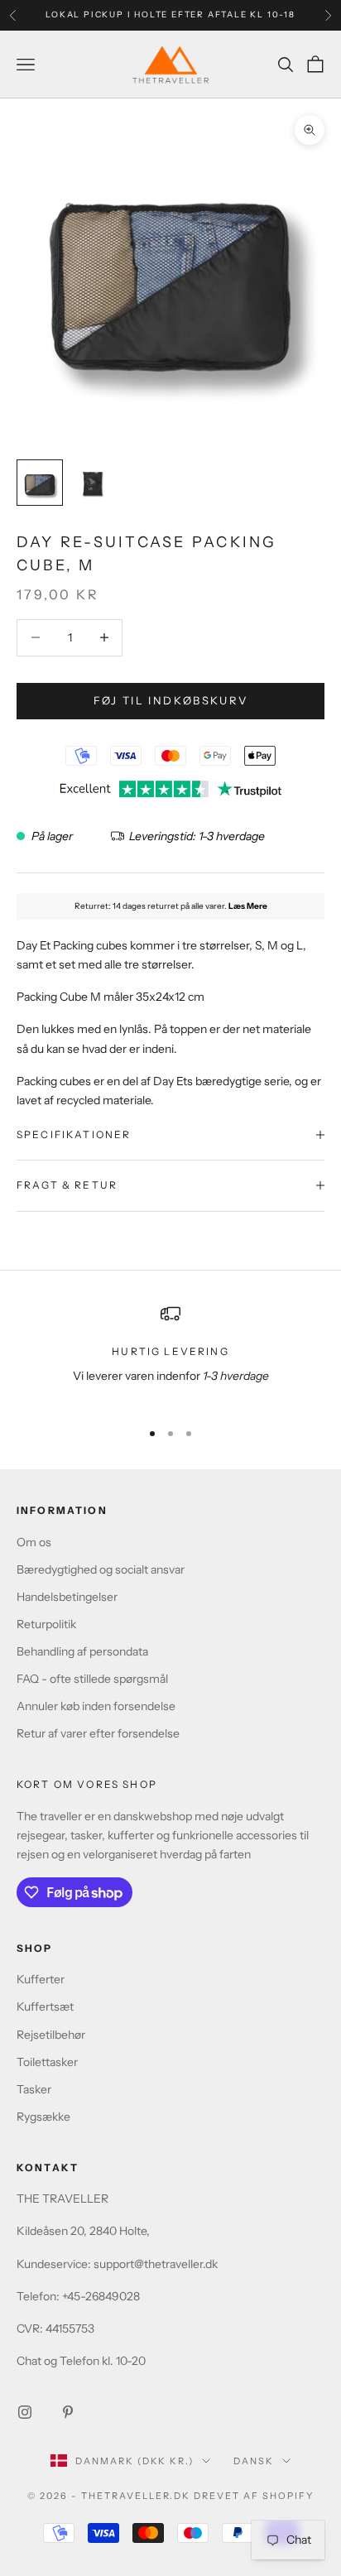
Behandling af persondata (82, 1651)
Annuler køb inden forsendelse (96, 1706)
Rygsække (43, 2117)
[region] (170, 1355)
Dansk (254, 2461)
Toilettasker (47, 2062)
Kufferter (41, 1979)
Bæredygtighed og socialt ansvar (101, 1569)
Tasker (34, 2089)
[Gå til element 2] (93, 483)
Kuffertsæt (45, 2006)
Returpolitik (46, 1624)
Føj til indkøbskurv (170, 700)
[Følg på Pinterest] (68, 2412)
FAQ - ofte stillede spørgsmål (92, 1679)
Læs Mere (248, 906)
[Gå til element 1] (40, 483)
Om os (34, 1542)
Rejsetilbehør (51, 2035)
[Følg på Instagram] (25, 2412)
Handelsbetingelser (67, 1597)
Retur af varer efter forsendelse (98, 1733)
